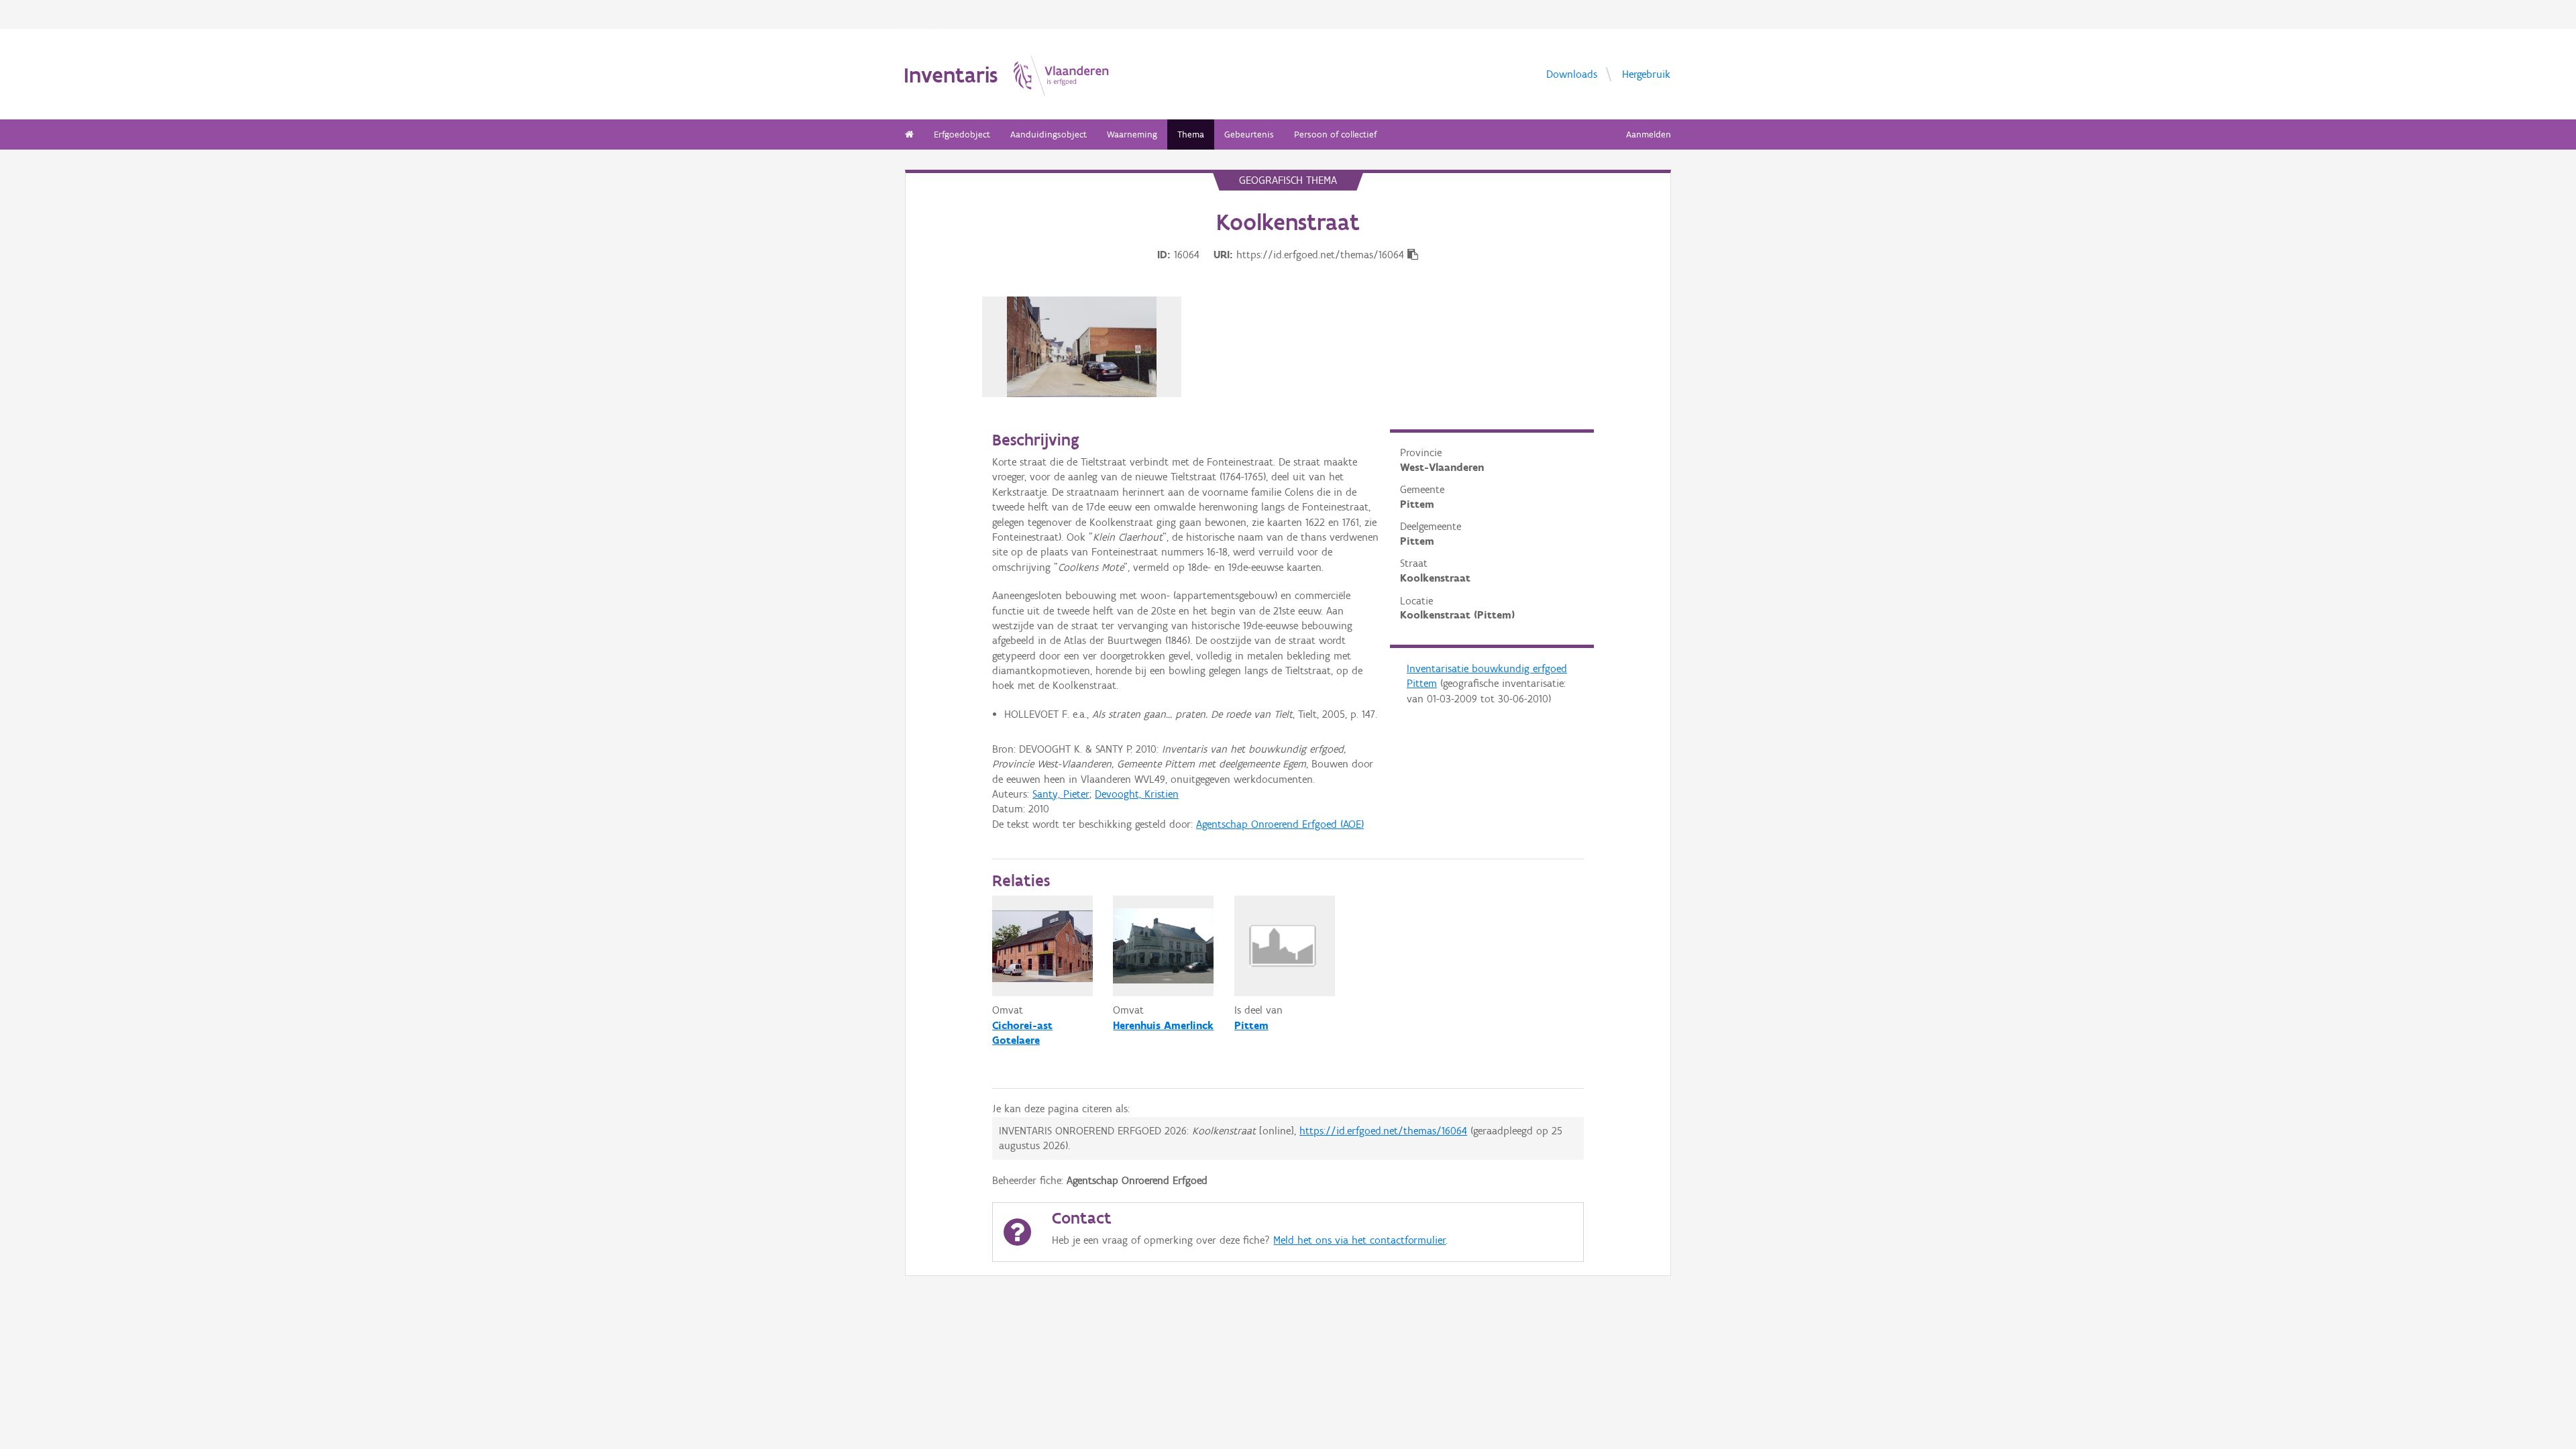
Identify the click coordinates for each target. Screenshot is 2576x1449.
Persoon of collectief (1335, 135)
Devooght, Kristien (1137, 794)
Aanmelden (1649, 135)
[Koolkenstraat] (1082, 347)
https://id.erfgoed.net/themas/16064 (1383, 1131)
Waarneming (1132, 135)
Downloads (1572, 73)
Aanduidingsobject (1049, 135)
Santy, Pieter (1061, 794)
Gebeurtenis (1249, 135)
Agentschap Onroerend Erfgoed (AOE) (1280, 824)
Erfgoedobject (962, 135)
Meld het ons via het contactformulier (1359, 1240)
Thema (1191, 135)
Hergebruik (1646, 73)
